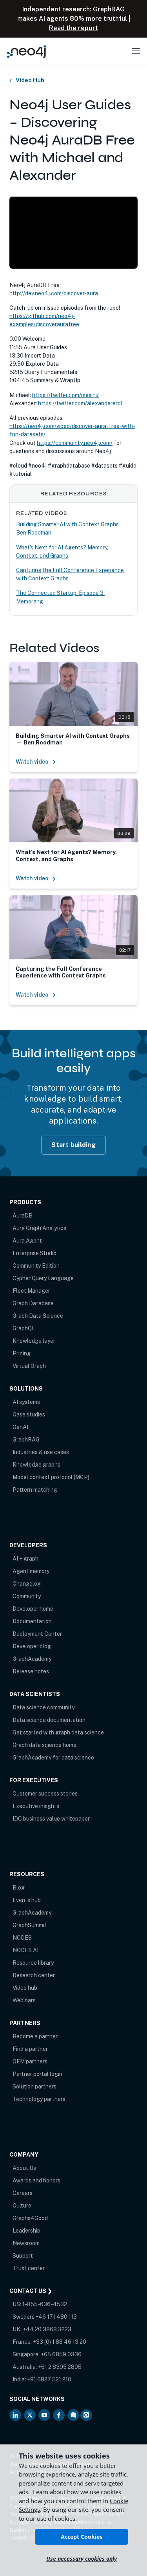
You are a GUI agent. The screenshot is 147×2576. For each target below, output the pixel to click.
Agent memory (31, 1571)
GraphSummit (30, 1925)
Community (27, 1596)
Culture (22, 2206)
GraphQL (24, 1328)
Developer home (33, 1609)
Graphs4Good (30, 2218)
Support (23, 2256)
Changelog (27, 1584)
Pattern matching (35, 1490)
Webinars (24, 2000)
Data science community (44, 1707)
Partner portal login (37, 2074)
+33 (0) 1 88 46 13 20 (60, 2342)
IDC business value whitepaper (51, 1819)
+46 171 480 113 (56, 2317)
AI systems (26, 1402)
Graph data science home (44, 1745)
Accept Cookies (82, 2537)
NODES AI (25, 1950)
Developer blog (32, 1646)
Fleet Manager (31, 1291)
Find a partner (30, 2049)
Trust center (29, 2268)
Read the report (73, 28)
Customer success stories (45, 1794)
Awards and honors (36, 2180)
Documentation (32, 1621)
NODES (22, 1938)
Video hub (25, 1988)
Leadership (26, 2231)
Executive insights (36, 1806)
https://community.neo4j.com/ (75, 443)
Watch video (32, 762)
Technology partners (39, 2099)
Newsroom (26, 2243)
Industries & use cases (41, 1452)
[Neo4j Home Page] (27, 51)
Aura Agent (27, 1241)
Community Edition (36, 1266)
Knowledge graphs (36, 1465)
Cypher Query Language (43, 1278)
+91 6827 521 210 (49, 2379)
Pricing (22, 1353)
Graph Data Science (38, 1316)
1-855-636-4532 (45, 2304)
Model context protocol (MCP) (51, 1477)
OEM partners (30, 2061)
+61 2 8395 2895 (60, 2367)
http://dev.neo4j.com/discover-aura (54, 293)
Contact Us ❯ (31, 2291)
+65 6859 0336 (61, 2354)
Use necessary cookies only (82, 2559)
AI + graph (25, 1559)
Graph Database (33, 1303)
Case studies (29, 1414)
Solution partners (34, 2086)
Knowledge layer (34, 1341)
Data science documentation (49, 1720)
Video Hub (30, 80)
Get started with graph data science (58, 1732)
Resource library (33, 1963)
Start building (73, 1145)
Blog (19, 1888)
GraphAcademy (32, 1659)
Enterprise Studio (34, 1253)
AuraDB (23, 1216)
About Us (24, 2168)
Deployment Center (37, 1634)
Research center (34, 1975)
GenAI (20, 1427)
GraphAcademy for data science (53, 1758)
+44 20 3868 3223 (47, 2329)
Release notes (31, 1671)
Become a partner (35, 2036)
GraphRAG (26, 1440)
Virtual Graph (29, 1366)
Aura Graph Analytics (39, 1228)
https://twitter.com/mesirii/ (65, 395)
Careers (23, 2193)
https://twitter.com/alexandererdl (80, 403)
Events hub (27, 1900)
